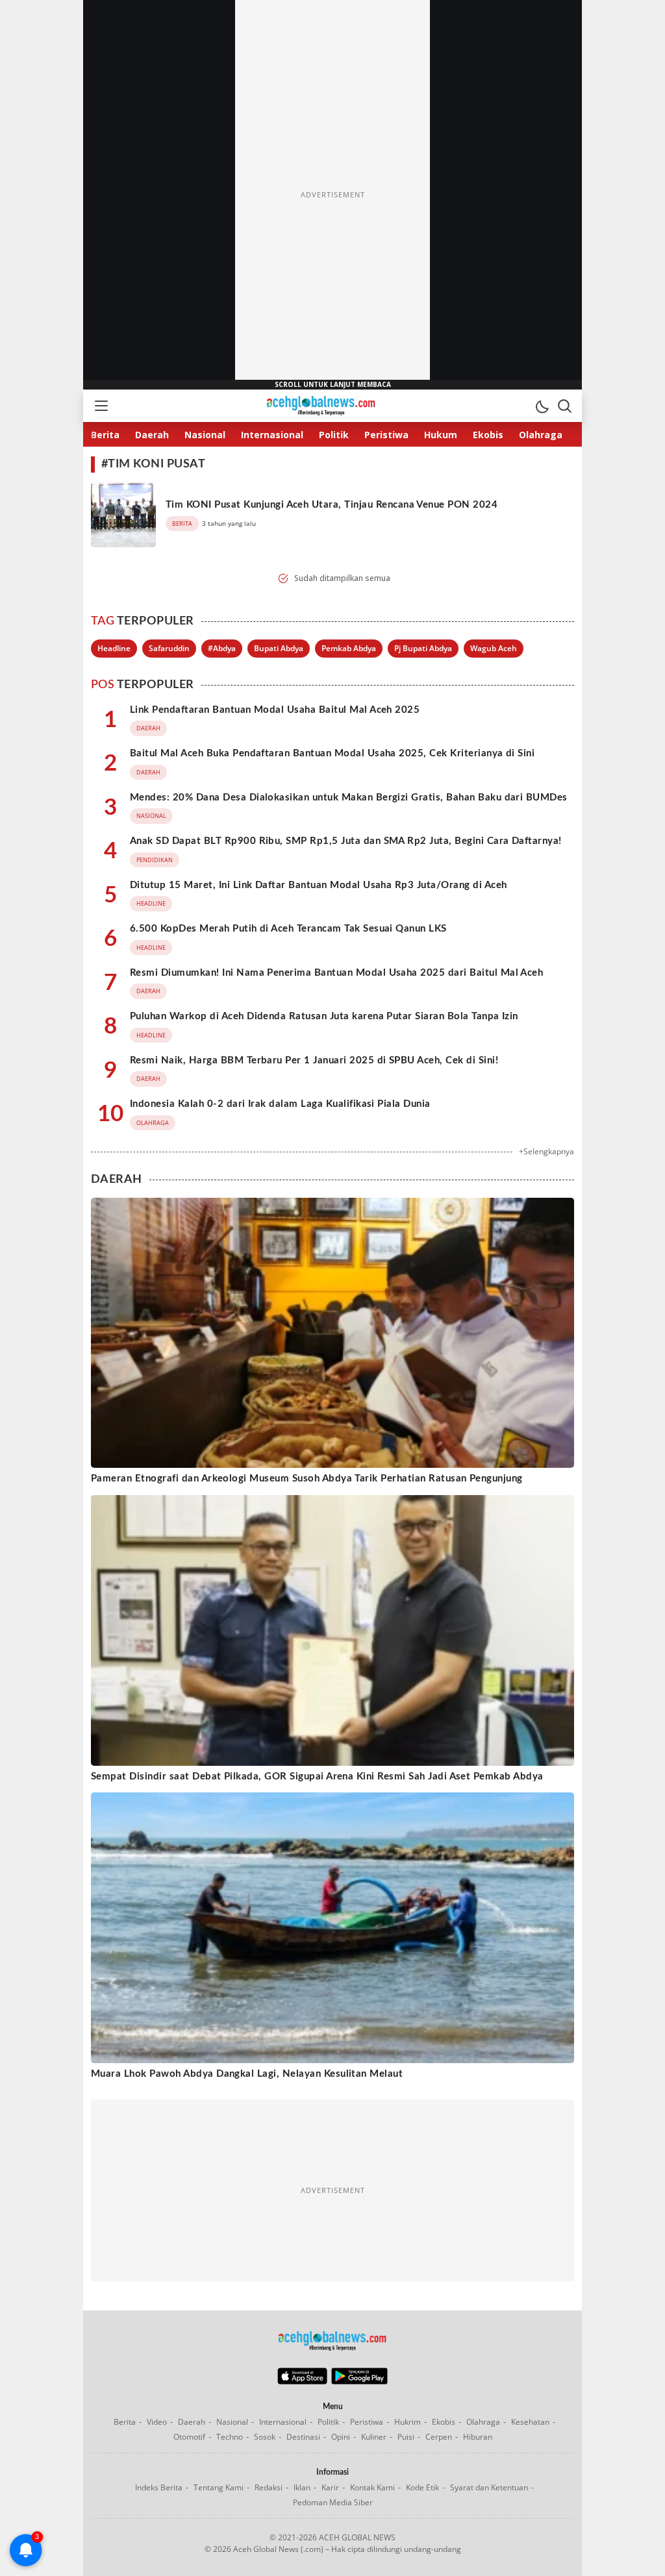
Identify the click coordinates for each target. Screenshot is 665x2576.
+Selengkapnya (546, 1151)
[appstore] (302, 2381)
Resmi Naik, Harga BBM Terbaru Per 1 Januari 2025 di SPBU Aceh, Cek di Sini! (314, 1060)
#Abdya (222, 648)
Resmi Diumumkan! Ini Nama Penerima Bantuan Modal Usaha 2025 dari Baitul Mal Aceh (336, 973)
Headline (114, 648)
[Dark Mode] (542, 406)
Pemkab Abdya (349, 648)
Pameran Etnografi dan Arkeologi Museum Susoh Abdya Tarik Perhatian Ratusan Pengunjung (307, 1479)
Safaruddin (169, 648)
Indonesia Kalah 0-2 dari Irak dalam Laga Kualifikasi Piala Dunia (280, 1104)
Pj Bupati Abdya (423, 648)
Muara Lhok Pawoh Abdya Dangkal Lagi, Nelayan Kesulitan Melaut (247, 2074)
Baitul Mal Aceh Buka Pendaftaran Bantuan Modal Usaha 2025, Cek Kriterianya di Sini (332, 753)
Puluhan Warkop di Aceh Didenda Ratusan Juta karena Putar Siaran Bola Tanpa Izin (324, 1016)
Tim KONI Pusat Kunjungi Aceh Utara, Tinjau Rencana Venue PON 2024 (332, 505)
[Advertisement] (332, 195)
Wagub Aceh (494, 648)
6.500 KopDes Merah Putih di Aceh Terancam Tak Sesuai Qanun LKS (288, 929)
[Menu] (101, 406)
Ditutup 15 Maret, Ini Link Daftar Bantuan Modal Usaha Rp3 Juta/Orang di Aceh (318, 885)
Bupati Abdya (279, 648)
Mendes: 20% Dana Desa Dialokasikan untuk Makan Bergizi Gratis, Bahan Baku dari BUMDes (349, 798)
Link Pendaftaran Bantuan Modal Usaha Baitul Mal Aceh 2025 (275, 710)
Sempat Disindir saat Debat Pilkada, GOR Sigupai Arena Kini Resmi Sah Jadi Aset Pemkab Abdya (317, 1777)
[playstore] (359, 2381)
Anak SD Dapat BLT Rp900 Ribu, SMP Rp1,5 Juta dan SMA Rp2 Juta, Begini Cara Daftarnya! (346, 841)
